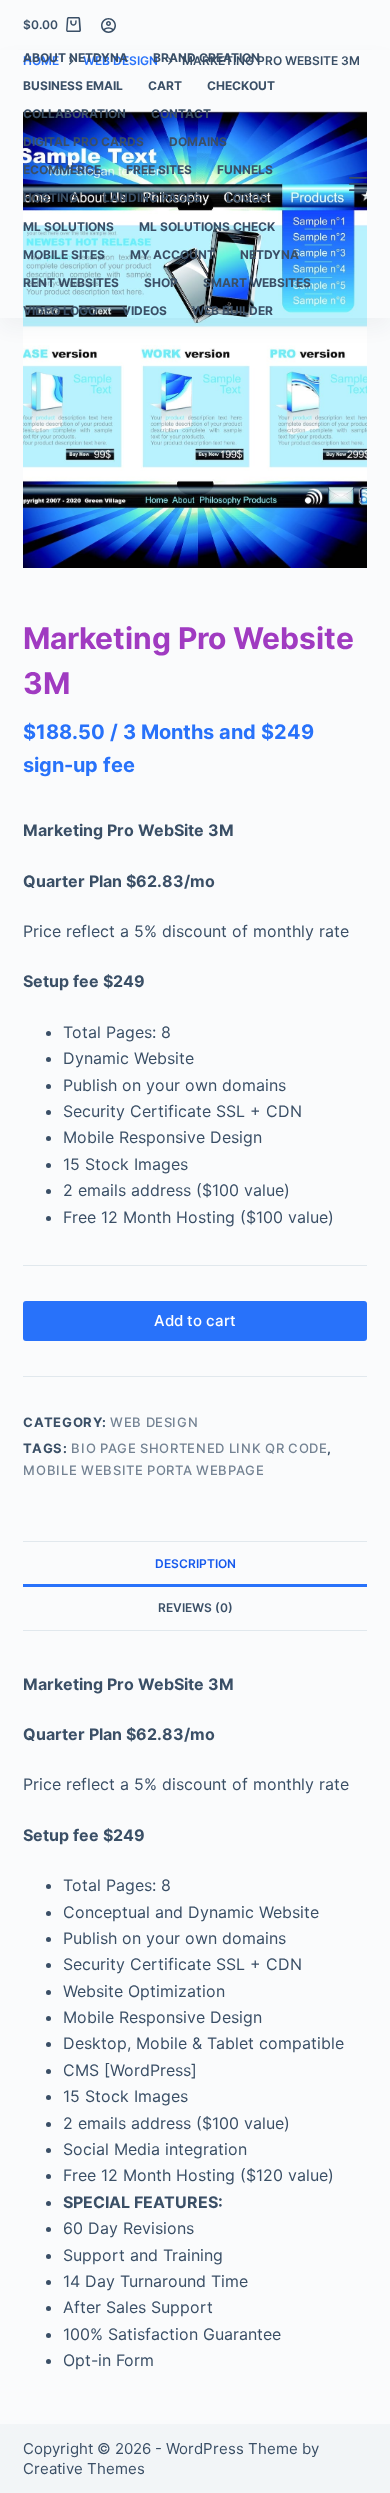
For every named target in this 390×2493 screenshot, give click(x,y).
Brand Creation (206, 57)
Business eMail (73, 85)
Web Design (154, 1422)
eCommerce (62, 169)
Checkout (241, 85)
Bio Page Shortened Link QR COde (199, 1448)
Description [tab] (195, 1563)
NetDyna (269, 254)
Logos (247, 197)
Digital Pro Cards (83, 141)
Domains (198, 141)
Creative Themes (84, 2468)
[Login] (108, 25)
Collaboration (74, 113)
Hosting (50, 197)
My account (172, 254)
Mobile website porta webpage (143, 1470)
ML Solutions (68, 226)
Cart (165, 85)
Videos (144, 310)
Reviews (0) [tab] (195, 1607)
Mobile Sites (64, 254)
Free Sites (159, 169)
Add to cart (195, 1320)
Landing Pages (152, 197)
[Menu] (358, 184)
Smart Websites (257, 282)
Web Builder (232, 310)
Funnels (245, 169)
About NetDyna (75, 57)
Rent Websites (71, 282)
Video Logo (60, 310)
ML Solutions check (207, 226)
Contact (181, 113)
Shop (161, 282)
